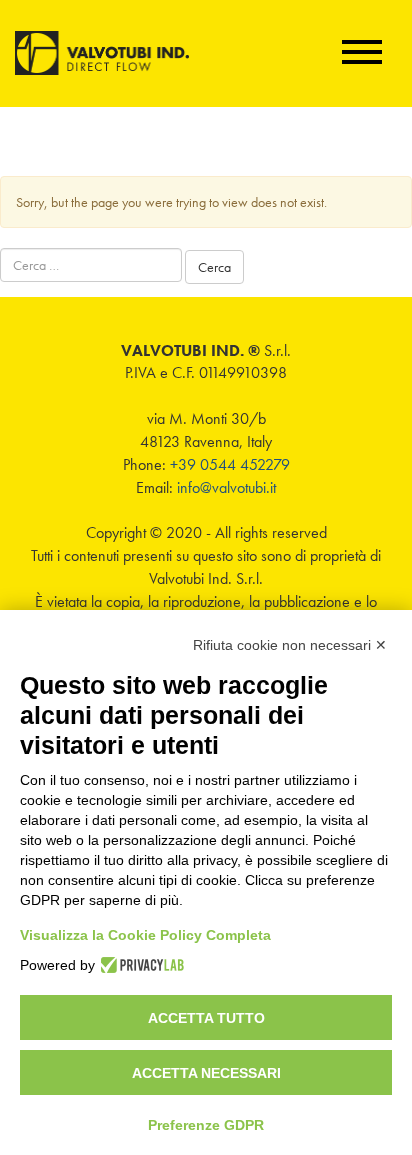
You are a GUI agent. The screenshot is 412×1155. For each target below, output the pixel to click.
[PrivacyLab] (139, 965)
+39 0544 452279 (230, 464)
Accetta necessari (206, 1073)
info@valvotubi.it (226, 487)
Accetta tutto (206, 1018)
